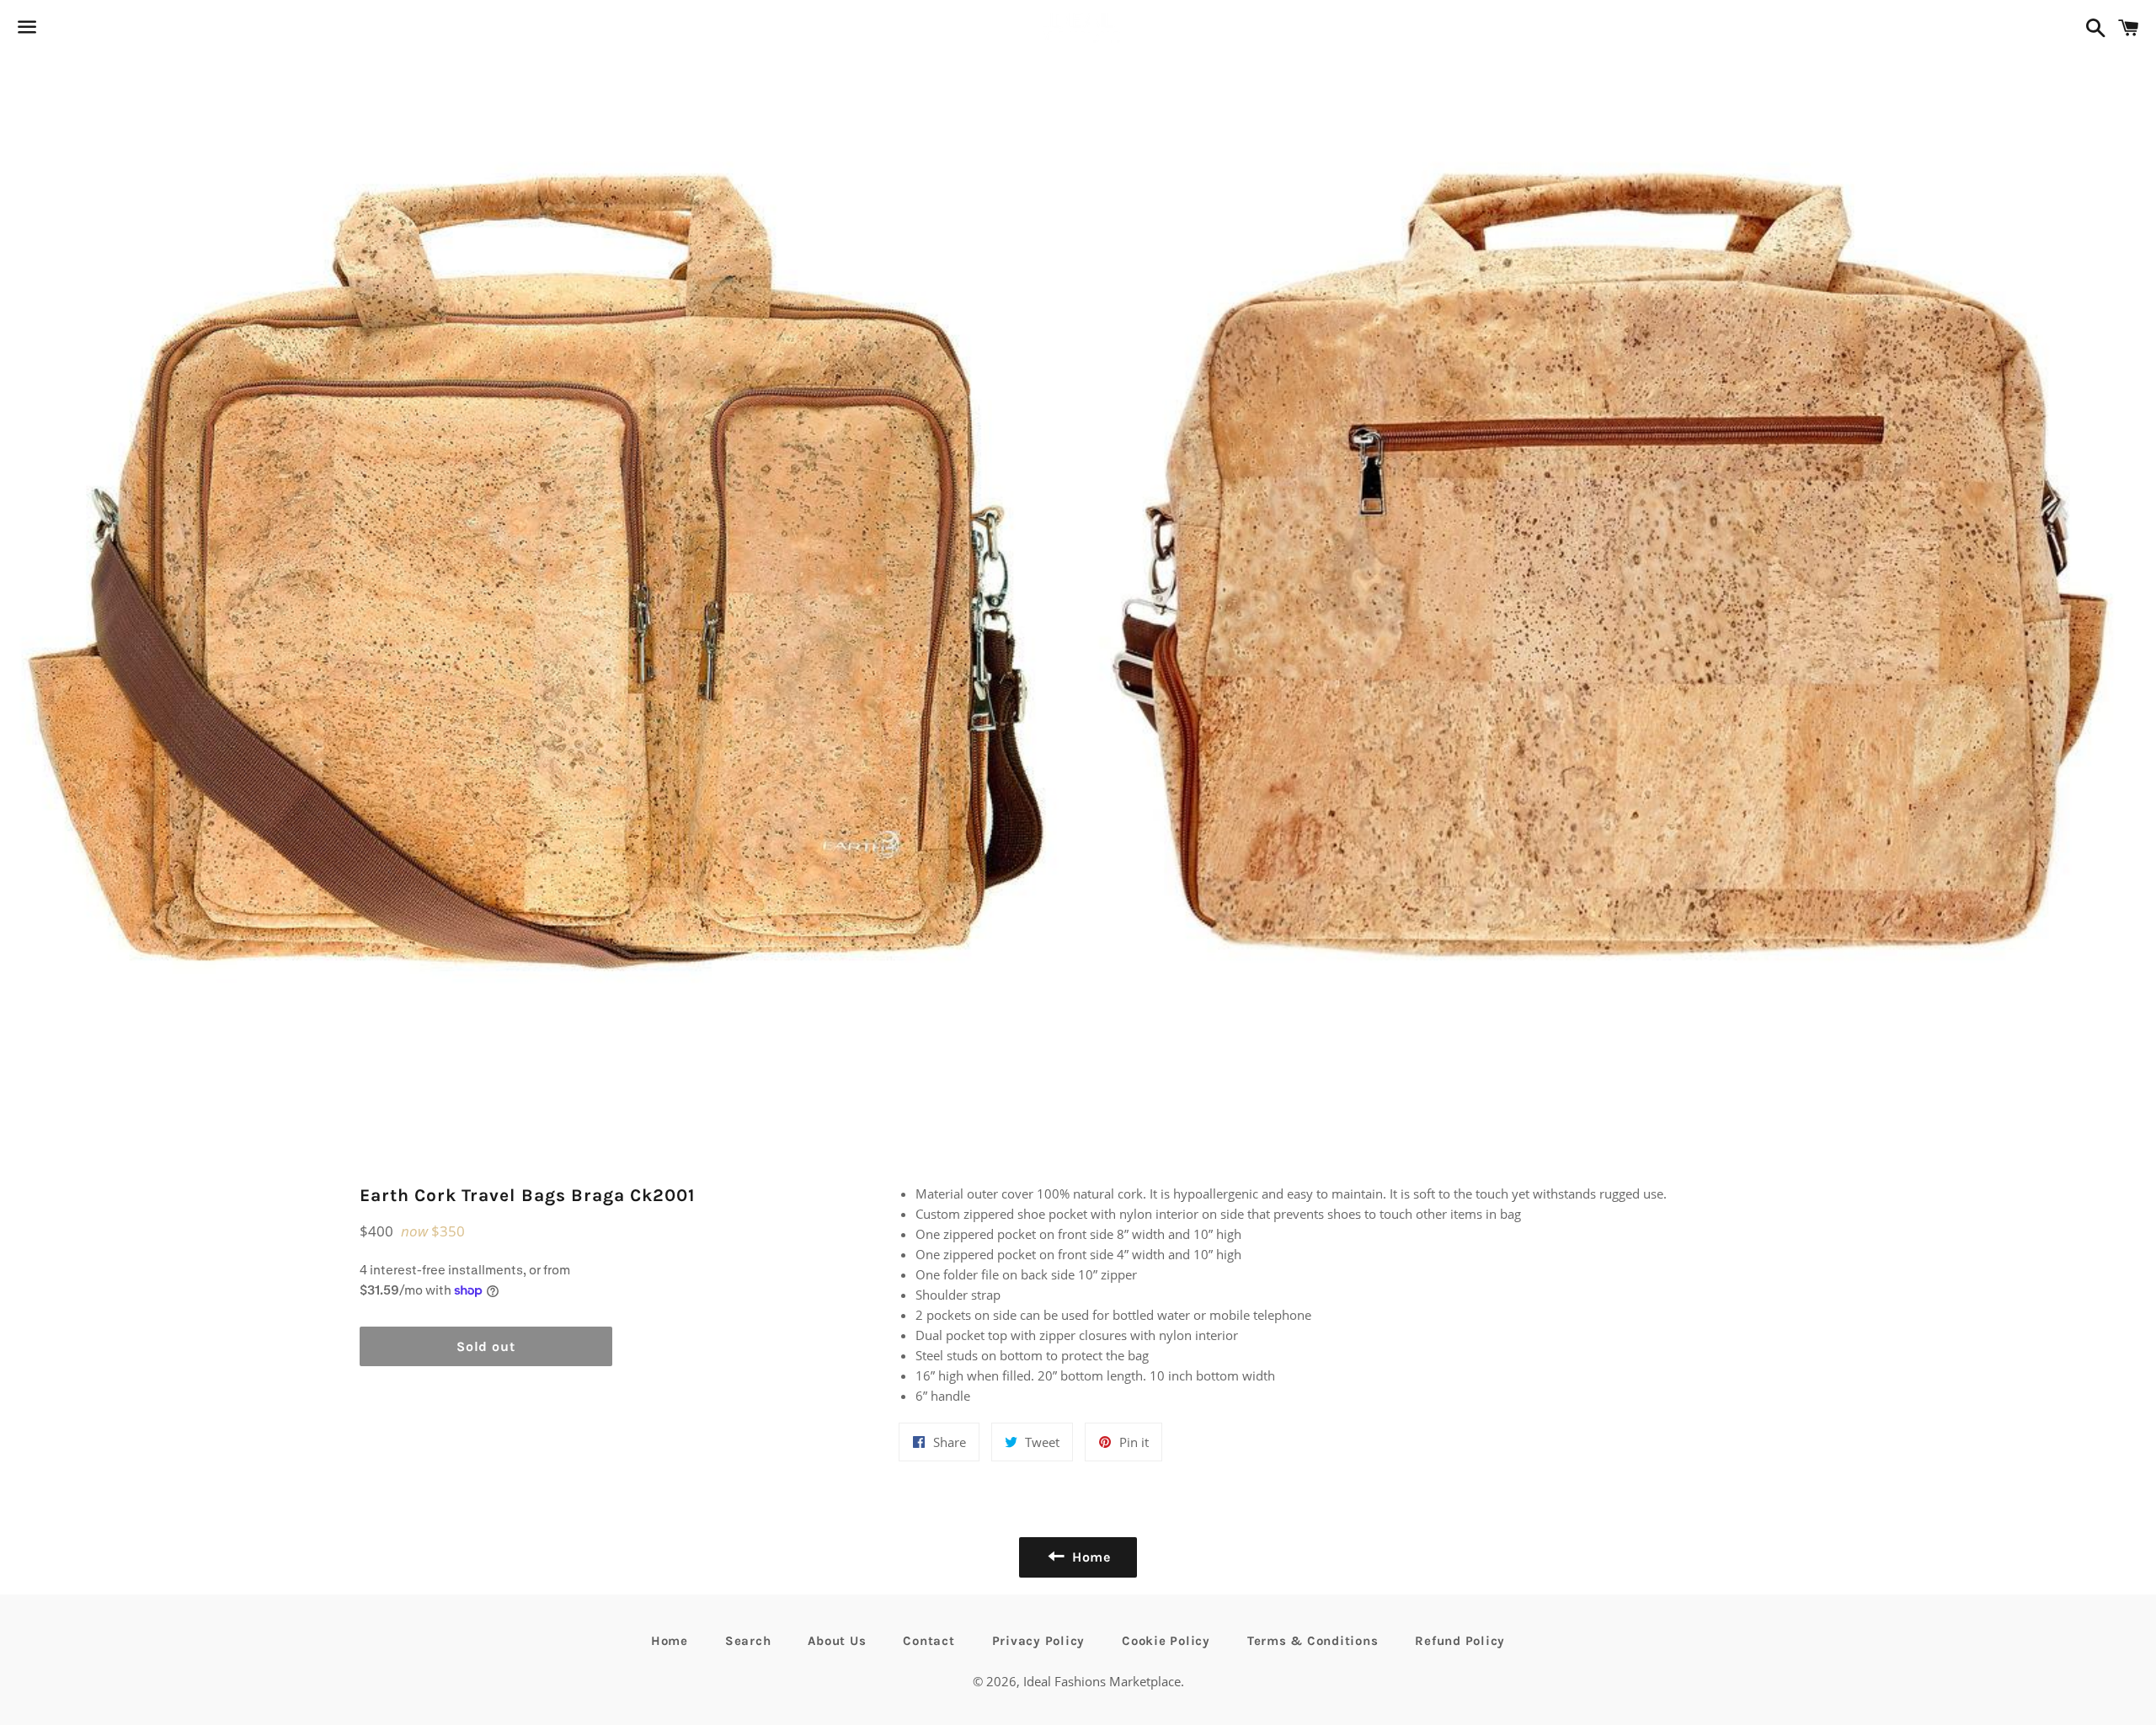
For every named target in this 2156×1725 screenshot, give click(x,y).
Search (748, 1641)
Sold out (486, 1346)
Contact (929, 1641)
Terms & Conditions (1313, 1641)
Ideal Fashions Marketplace (1102, 1681)
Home (670, 1641)
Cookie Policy (1166, 1641)
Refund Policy (1460, 1641)
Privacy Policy (1039, 1641)
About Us (837, 1641)
